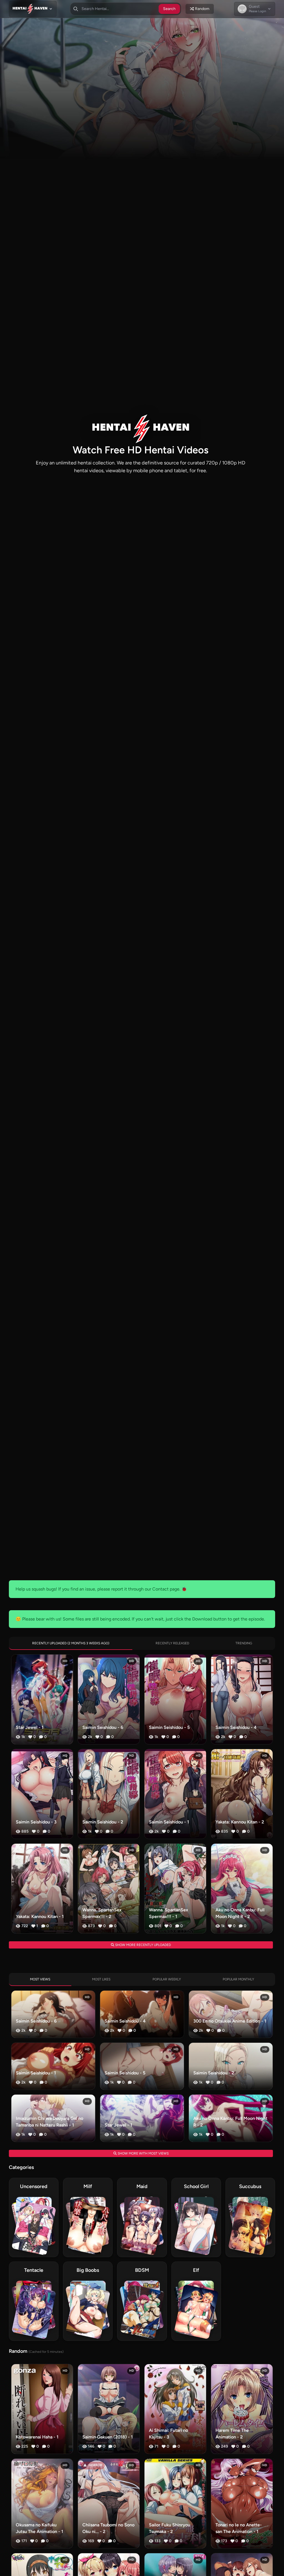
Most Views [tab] (40, 1979)
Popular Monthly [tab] (238, 1979)
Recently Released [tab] (172, 1643)
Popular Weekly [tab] (167, 1979)
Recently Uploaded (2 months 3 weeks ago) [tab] (71, 1643)
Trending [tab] (244, 1643)
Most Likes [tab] (101, 1979)
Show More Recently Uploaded (143, 1945)
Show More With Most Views (143, 2153)
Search (169, 9)
